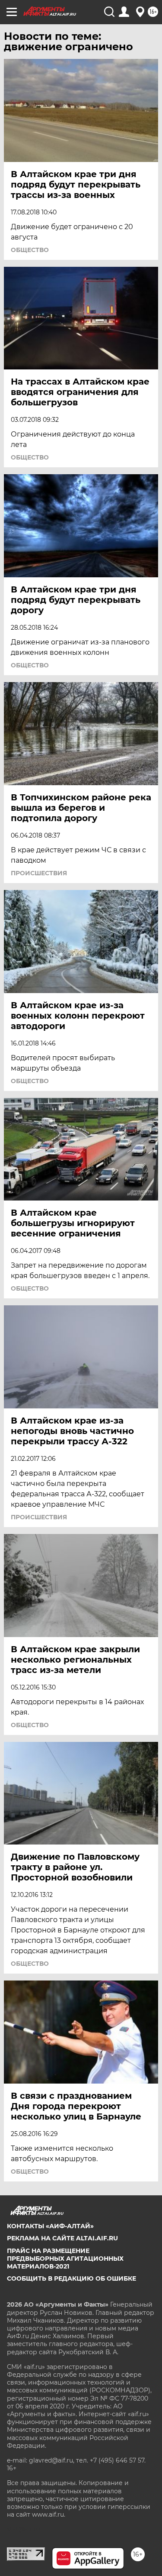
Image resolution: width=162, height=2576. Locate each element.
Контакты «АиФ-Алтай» (50, 2226)
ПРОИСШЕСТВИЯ (39, 873)
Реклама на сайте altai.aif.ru (62, 2238)
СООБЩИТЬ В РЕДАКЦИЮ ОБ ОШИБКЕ (71, 2278)
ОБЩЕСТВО (30, 250)
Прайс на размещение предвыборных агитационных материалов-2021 (65, 2259)
